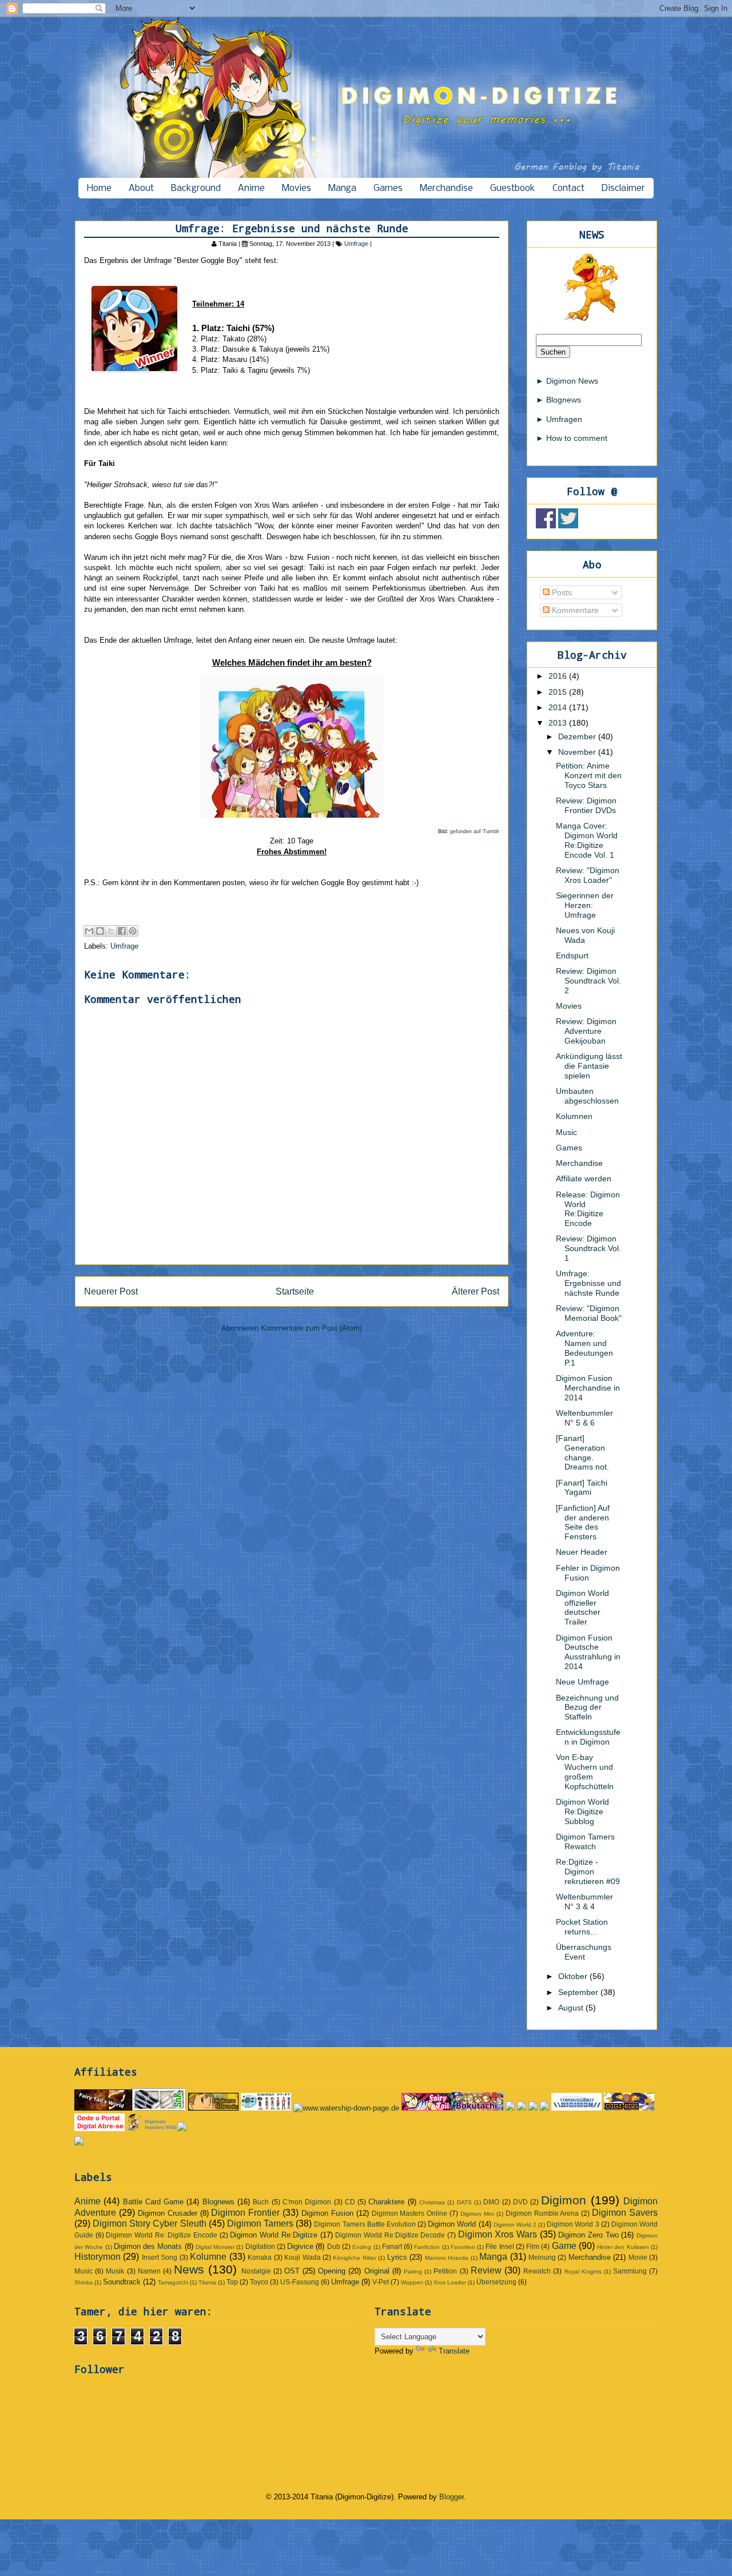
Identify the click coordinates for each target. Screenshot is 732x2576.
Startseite (295, 1291)
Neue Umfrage (582, 1682)
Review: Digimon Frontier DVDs (586, 805)
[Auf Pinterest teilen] (133, 931)
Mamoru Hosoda (447, 2258)
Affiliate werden (584, 1178)
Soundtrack (122, 2282)
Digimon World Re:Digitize (273, 2235)
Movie (638, 2257)
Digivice (300, 2246)
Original (377, 2271)
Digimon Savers (625, 2213)
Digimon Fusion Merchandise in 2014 (588, 1388)
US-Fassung (300, 2282)
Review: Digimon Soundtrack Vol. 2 (588, 981)
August (572, 2008)
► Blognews (558, 400)
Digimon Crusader (168, 2213)
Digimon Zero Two (588, 2235)
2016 (559, 676)
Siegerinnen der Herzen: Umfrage (585, 905)
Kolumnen (574, 1116)
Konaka (260, 2257)
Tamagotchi (173, 2282)
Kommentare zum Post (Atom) (311, 1328)
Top (232, 2282)
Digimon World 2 (515, 2225)
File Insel (500, 2246)
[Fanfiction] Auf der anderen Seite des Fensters (583, 1522)
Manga (342, 188)
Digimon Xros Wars (498, 2234)
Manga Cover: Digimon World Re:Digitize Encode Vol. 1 (587, 840)
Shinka (83, 2282)
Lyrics (397, 2257)
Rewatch (537, 2271)
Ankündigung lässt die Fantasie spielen (589, 1066)
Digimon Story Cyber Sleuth (149, 2223)
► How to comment (572, 438)
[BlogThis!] (100, 931)
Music (566, 1132)
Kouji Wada (302, 2257)
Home (99, 188)
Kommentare (574, 610)
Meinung (542, 2257)
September (579, 1992)
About (141, 188)
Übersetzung (496, 2282)
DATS (464, 2202)
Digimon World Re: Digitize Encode (162, 2235)
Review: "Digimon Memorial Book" (589, 1313)
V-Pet (381, 2282)
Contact (568, 188)
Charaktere (386, 2202)
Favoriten (463, 2247)
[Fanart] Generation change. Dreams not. (582, 1452)
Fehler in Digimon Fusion (588, 1573)
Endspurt (572, 955)
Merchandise (446, 188)
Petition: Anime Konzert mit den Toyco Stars (589, 775)
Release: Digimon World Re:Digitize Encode (588, 1209)
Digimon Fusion (327, 2213)
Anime (251, 188)
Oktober (574, 1976)
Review (486, 2270)
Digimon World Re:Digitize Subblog (582, 1811)
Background (196, 188)
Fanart (392, 2246)
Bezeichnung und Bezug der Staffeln (587, 1707)
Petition (445, 2271)
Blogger (451, 2497)
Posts (561, 592)
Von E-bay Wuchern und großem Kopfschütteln (585, 1771)
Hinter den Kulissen (623, 2247)
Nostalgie (256, 2271)
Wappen (412, 2282)
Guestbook (513, 188)
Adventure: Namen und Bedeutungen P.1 (584, 1348)
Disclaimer (623, 188)
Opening (332, 2271)
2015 (559, 692)
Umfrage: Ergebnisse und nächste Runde (588, 1283)
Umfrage (356, 244)
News (189, 2269)
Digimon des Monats (148, 2246)
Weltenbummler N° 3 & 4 (584, 1902)
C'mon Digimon (307, 2202)
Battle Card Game (154, 2202)
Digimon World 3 (573, 2224)
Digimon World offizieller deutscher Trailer (582, 1607)
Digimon (564, 2200)
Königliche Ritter (354, 2258)
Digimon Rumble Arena (542, 2213)
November (578, 752)
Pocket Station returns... (582, 1927)
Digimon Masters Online (410, 2213)
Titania (207, 2282)
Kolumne (208, 2257)
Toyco (259, 2282)
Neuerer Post (111, 1291)
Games (388, 188)
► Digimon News (567, 381)
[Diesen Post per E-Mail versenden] (89, 931)
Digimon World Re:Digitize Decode (390, 2235)
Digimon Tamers (260, 2223)
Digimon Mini (477, 2214)
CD (350, 2202)
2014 (559, 707)
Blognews (218, 2202)
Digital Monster (215, 2247)
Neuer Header (582, 1552)
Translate (454, 2351)
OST (292, 2271)
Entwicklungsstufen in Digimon (588, 1737)
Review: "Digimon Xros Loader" (588, 875)
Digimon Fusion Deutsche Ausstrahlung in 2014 (588, 1652)
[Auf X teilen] (111, 931)
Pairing (413, 2272)
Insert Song (160, 2257)
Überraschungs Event (584, 1952)
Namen (149, 2271)
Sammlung (630, 2271)
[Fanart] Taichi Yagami (582, 1488)
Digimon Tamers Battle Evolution (365, 2224)
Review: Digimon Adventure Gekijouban (586, 1031)
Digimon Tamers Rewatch (585, 1842)
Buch (261, 2202)
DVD (520, 2202)
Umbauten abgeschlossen (587, 1096)
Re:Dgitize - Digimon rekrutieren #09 (588, 1872)
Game (564, 2246)
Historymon (98, 2257)
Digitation (260, 2246)
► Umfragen (559, 419)
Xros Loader (450, 2282)
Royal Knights (583, 2272)
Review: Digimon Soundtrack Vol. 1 (588, 1248)
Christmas (432, 2202)
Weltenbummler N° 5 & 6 (584, 1418)
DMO (491, 2202)
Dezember (578, 736)
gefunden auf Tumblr (475, 831)
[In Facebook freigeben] (122, 931)
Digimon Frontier (245, 2213)
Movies (297, 188)
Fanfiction (427, 2247)
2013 (559, 723)
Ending (362, 2247)
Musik (115, 2271)
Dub (334, 2246)
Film (533, 2246)
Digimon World (452, 2224)
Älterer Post (476, 1291)
